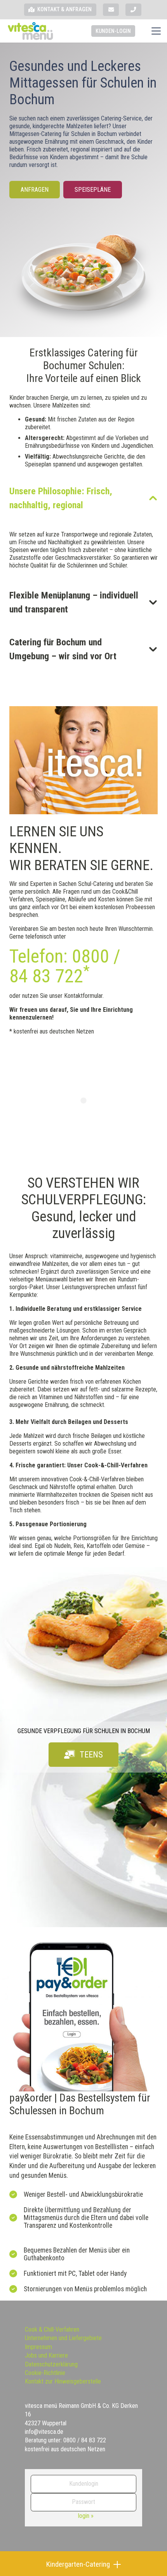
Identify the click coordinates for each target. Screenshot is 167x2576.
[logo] (30, 31)
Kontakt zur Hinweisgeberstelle (63, 2381)
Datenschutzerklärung (51, 2364)
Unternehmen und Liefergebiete (63, 2338)
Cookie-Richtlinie (45, 2373)
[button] (156, 31)
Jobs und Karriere (46, 2355)
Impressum (38, 2347)
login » (86, 2516)
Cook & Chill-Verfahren (52, 2329)
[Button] (111, 10)
